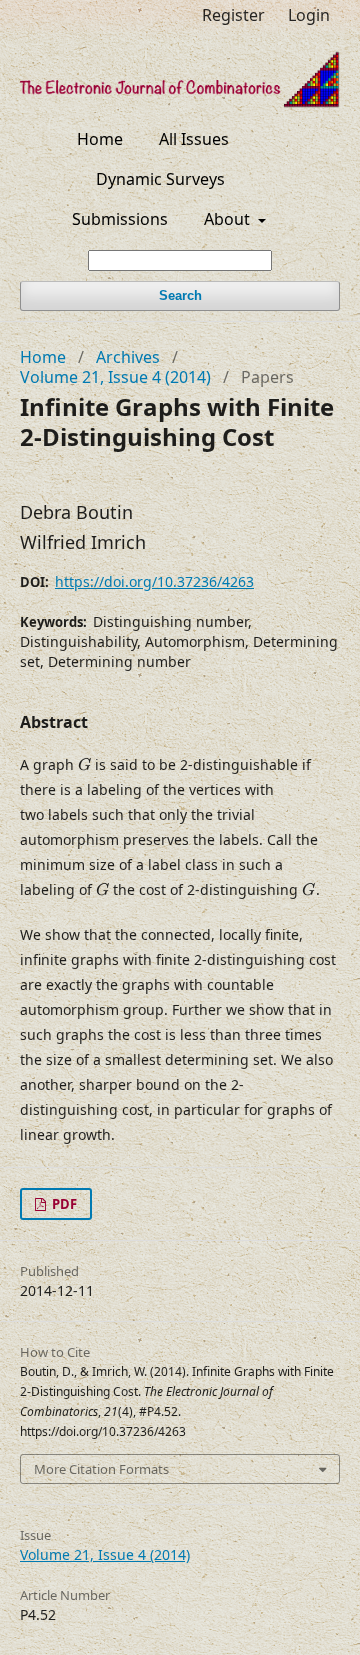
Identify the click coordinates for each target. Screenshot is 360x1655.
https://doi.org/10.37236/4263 (154, 581)
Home (100, 139)
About (229, 219)
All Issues (194, 139)
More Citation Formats (101, 1469)
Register (233, 15)
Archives (128, 357)
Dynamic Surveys (160, 179)
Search (180, 295)
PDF (63, 1204)
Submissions (120, 219)
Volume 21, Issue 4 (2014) (115, 377)
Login (309, 15)
